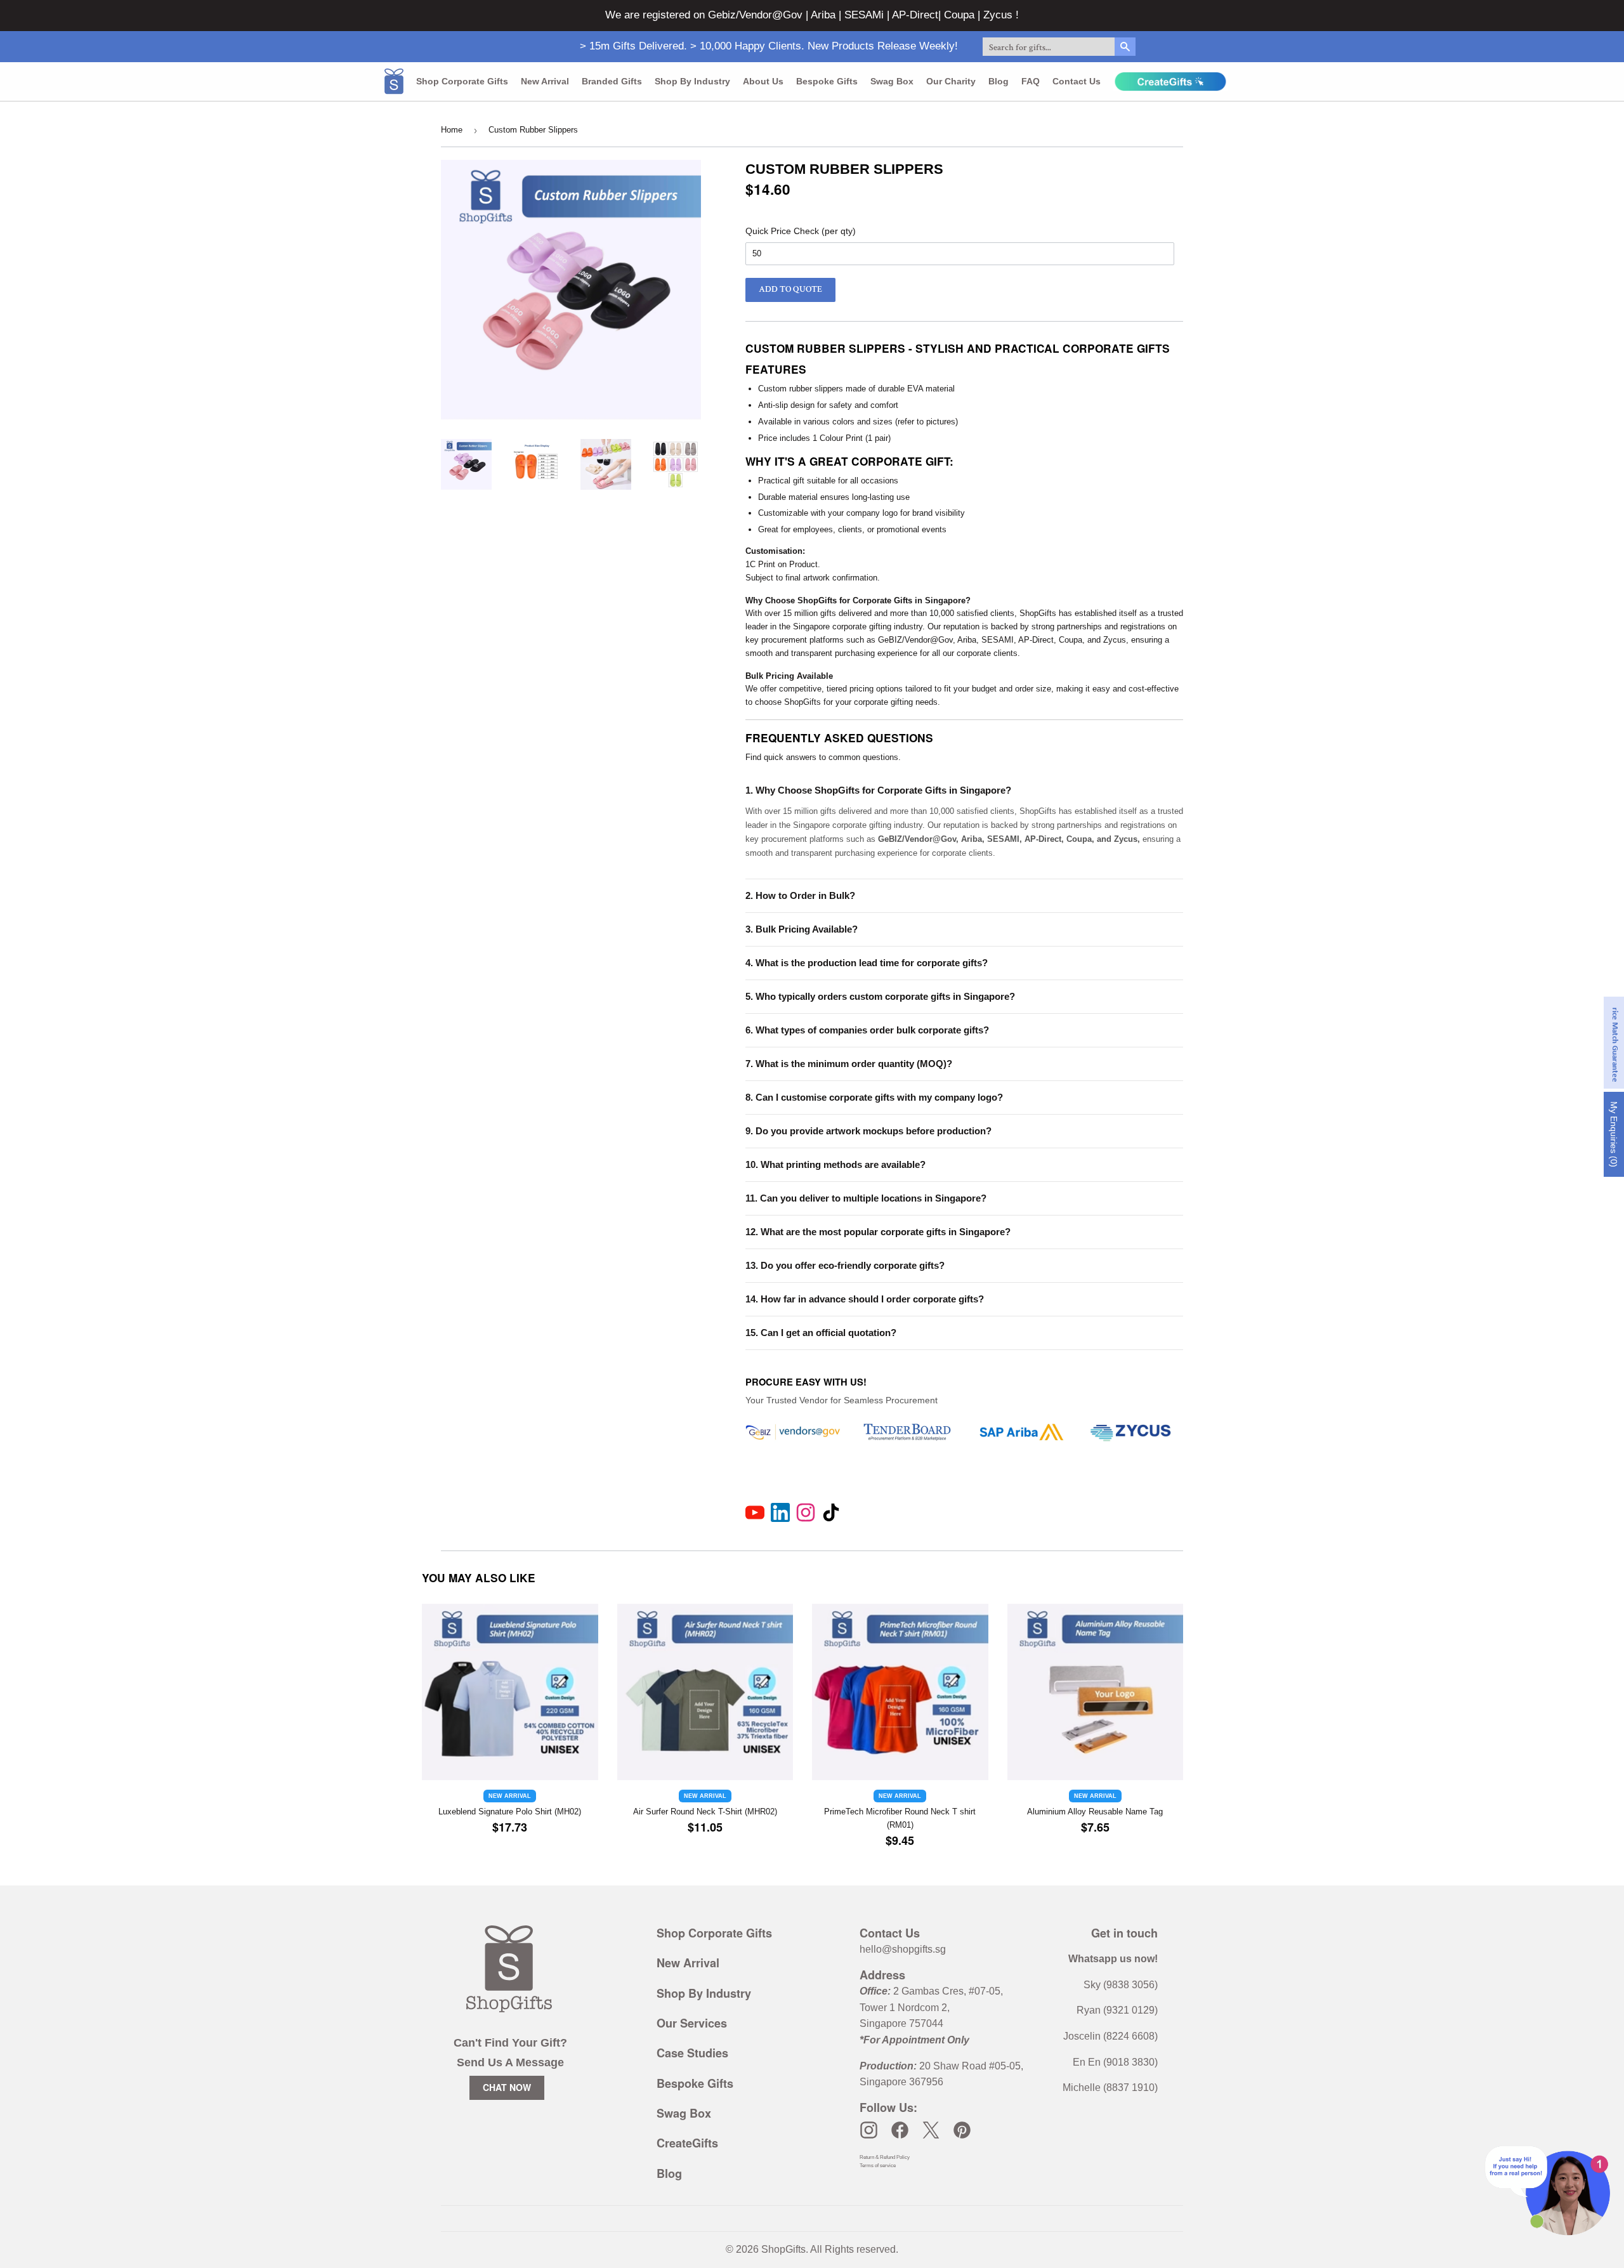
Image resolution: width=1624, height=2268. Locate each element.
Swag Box (892, 81)
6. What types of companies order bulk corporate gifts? (867, 1030)
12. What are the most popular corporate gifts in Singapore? (878, 1232)
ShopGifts (783, 2249)
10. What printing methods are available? (835, 1164)
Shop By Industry (704, 1993)
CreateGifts (687, 2143)
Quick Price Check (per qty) (801, 231)
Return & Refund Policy (885, 2157)
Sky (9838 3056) (1121, 1985)
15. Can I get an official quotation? (821, 1333)
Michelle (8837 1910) (1110, 2088)
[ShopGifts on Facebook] (900, 2130)
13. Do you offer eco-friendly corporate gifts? (845, 1265)
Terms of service (878, 2166)
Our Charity (951, 81)
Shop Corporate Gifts (462, 81)
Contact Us (1077, 81)
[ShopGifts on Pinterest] (962, 2130)
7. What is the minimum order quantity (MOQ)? (849, 1064)
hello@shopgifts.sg (903, 1949)
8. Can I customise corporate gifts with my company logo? (874, 1097)
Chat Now (507, 2087)
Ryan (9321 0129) (1117, 2010)
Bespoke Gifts (827, 81)
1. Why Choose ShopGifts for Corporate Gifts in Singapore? (878, 790)
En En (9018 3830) (1115, 2062)
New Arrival (545, 81)
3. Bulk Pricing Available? (802, 929)
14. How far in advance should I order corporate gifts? (865, 1299)
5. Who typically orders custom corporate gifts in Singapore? (880, 996)
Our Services (692, 2023)
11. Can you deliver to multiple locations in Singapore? (866, 1198)
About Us (763, 81)
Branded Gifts (612, 81)
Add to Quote (790, 289)
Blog (999, 81)
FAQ (1031, 81)
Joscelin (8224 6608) (1110, 2036)
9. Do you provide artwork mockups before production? (868, 1131)
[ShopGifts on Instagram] (869, 2130)
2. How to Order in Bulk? (800, 895)
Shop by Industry (692, 81)
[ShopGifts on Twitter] (931, 2130)
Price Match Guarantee (1615, 1043)
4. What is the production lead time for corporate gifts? (867, 963)
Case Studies (692, 2053)
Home (452, 130)
